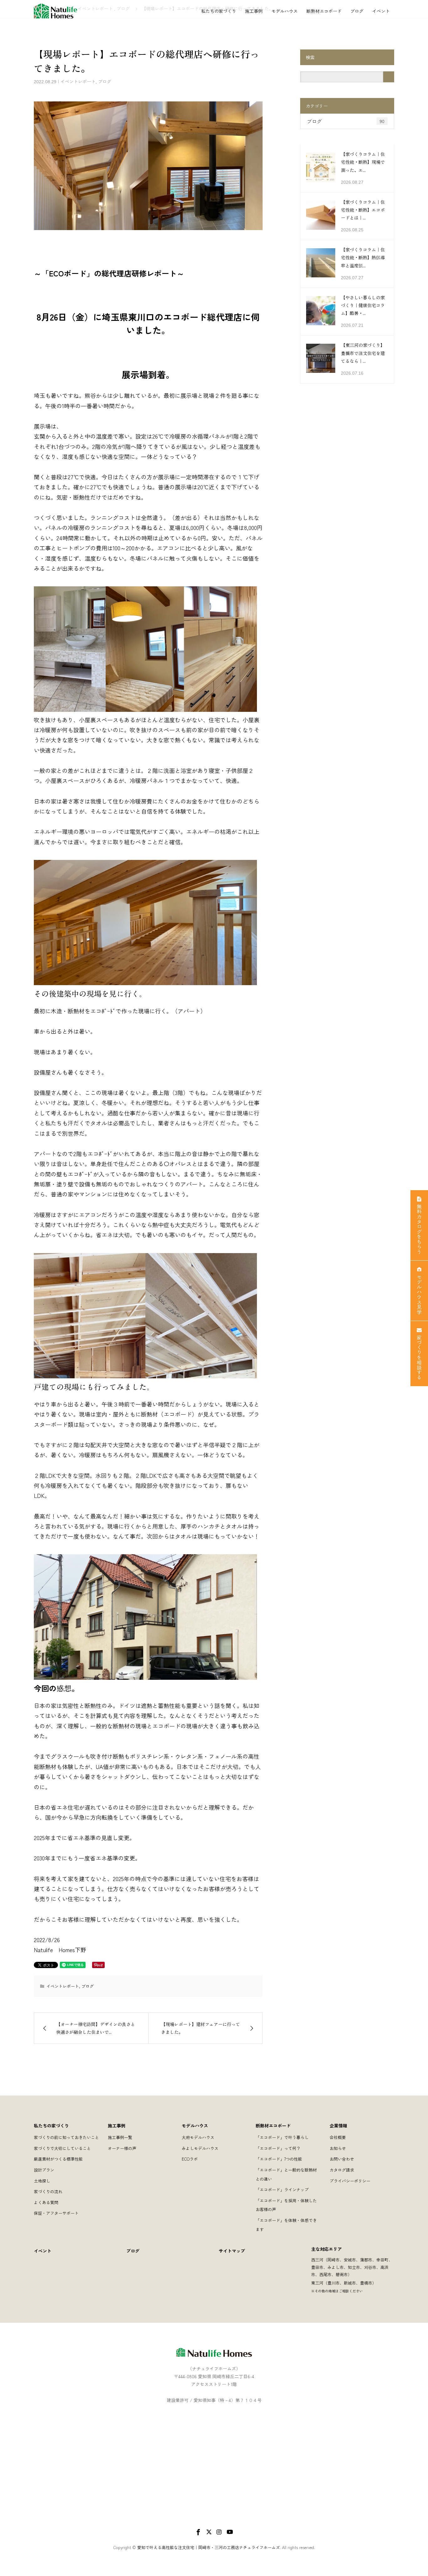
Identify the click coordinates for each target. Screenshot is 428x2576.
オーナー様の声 (122, 2148)
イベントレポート (78, 81)
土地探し (42, 2181)
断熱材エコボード (324, 11)
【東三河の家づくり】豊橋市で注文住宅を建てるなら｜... (363, 353)
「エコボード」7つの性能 (279, 2159)
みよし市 (336, 2267)
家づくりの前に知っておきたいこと (66, 2137)
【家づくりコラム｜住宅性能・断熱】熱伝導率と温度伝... (363, 257)
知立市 (354, 2267)
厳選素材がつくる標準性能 (58, 2159)
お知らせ (338, 2148)
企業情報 (338, 2126)
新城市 (350, 2283)
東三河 (317, 2283)
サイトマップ (232, 2251)
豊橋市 (366, 2283)
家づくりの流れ (48, 2191)
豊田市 (317, 2267)
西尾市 (325, 2274)
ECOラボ (190, 2159)
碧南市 (342, 2274)
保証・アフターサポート (56, 2213)
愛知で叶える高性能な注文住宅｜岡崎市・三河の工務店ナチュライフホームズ (209, 2547)
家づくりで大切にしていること (62, 2148)
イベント (381, 11)
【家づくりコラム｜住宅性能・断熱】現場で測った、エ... (363, 162)
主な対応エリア (326, 2249)
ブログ (357, 11)
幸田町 (382, 2260)
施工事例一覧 (120, 2137)
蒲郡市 (366, 2260)
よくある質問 (46, 2202)
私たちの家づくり (219, 11)
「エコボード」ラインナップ (282, 2190)
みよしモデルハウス (200, 2148)
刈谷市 (370, 2267)
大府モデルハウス (198, 2137)
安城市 (350, 2260)
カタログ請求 (342, 2170)
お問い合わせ (342, 2159)
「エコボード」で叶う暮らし (282, 2137)
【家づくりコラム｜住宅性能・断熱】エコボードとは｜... (363, 210)
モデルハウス (284, 11)
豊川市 (334, 2283)
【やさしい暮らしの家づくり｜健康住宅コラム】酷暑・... (363, 305)
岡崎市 (334, 2260)
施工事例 (254, 11)
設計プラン (44, 2170)
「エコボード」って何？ (278, 2148)
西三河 (317, 2260)
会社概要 (338, 2137)
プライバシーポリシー (350, 2181)
